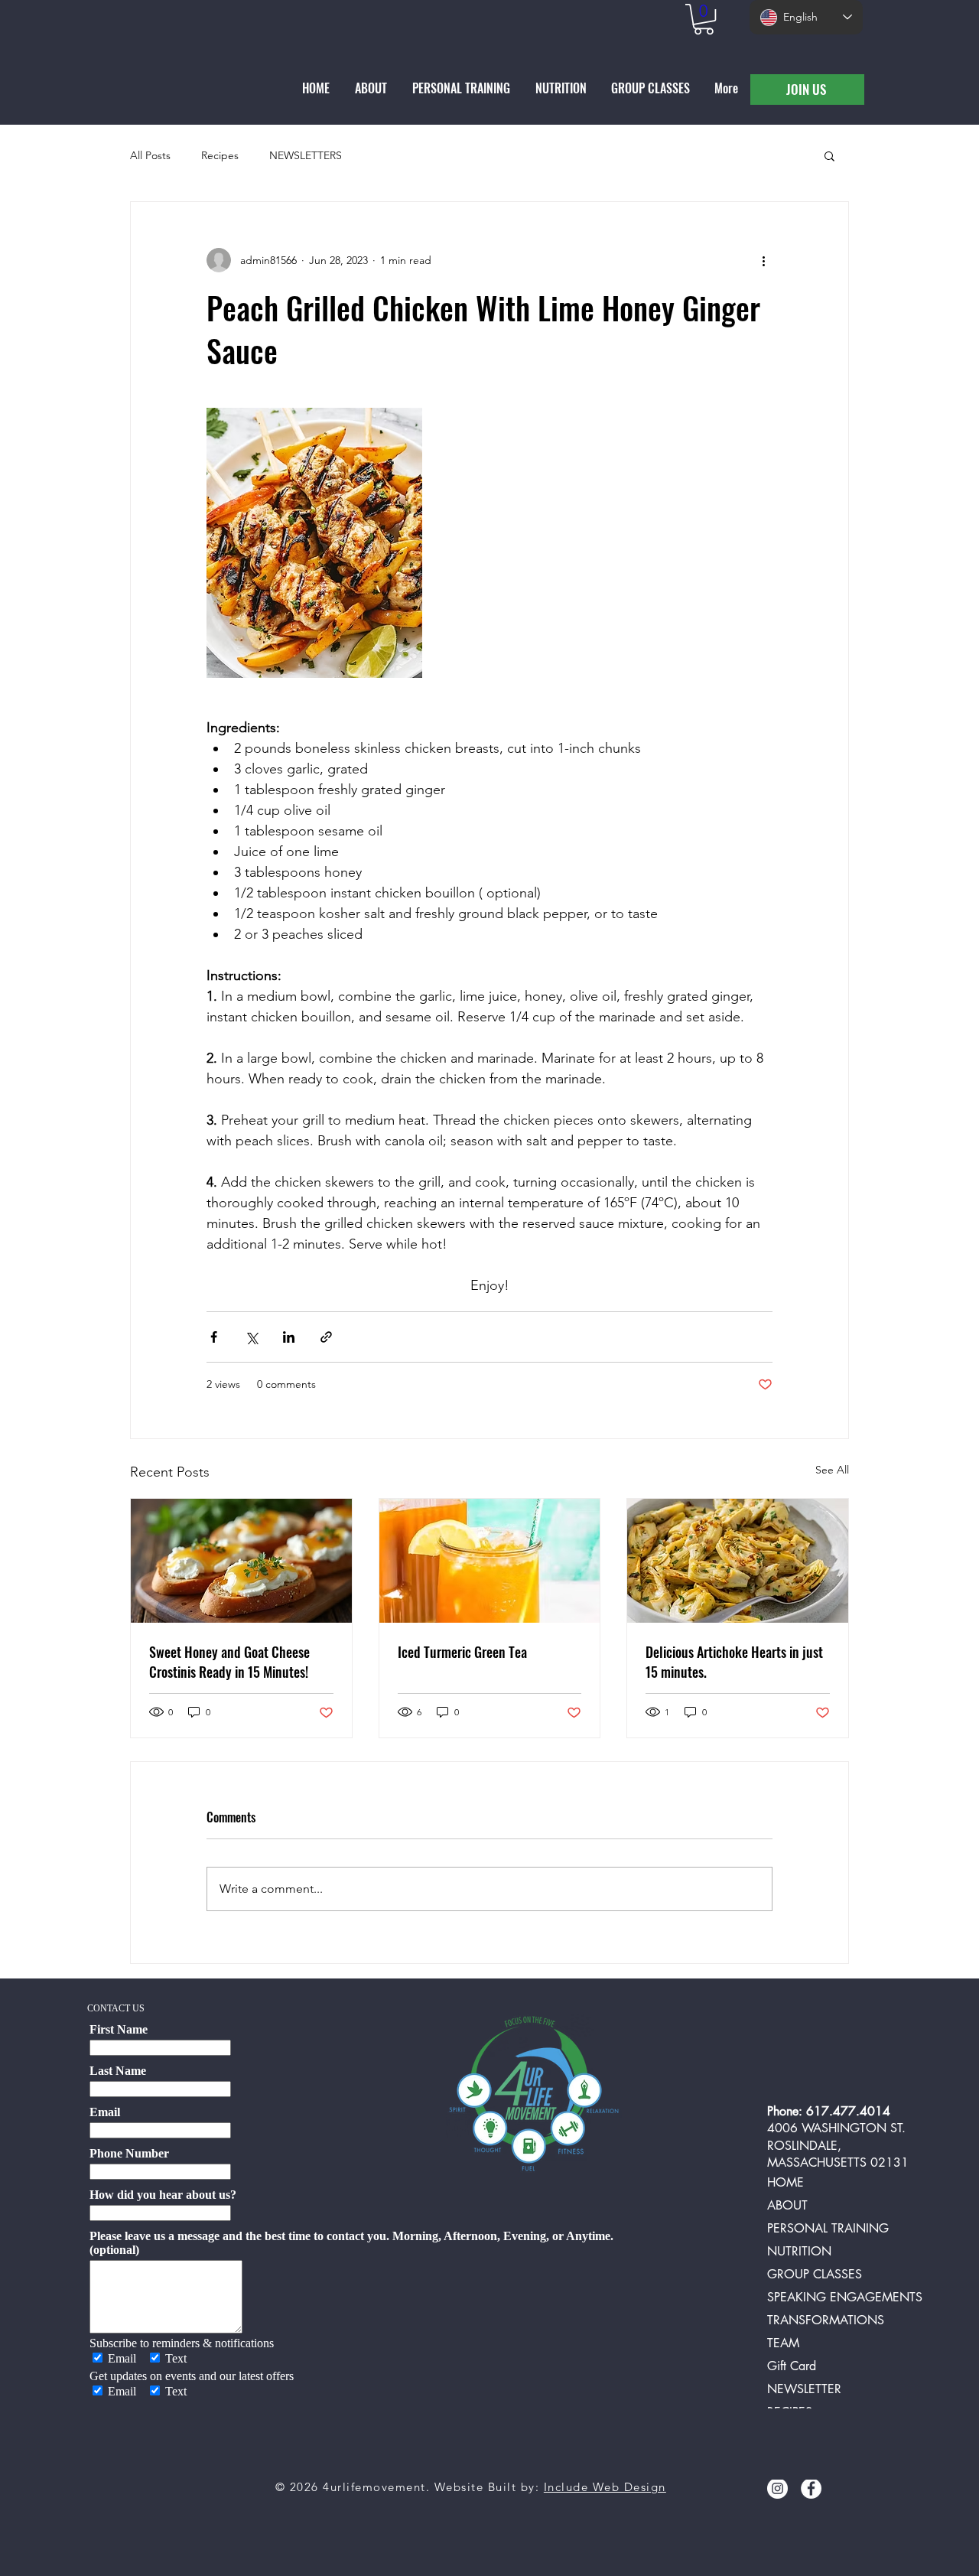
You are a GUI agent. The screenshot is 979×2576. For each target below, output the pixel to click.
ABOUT (787, 2205)
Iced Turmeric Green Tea (462, 1652)
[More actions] (763, 260)
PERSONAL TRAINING (828, 2228)
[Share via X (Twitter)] (251, 1337)
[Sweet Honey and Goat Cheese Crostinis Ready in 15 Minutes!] (241, 1561)
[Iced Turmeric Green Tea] (490, 1561)
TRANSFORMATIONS (826, 2320)
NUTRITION (799, 2251)
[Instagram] (777, 2488)
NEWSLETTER (804, 2389)
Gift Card (792, 2366)
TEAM (783, 2343)
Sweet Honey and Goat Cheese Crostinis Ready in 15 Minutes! (229, 1662)
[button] (704, 19)
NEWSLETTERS (306, 155)
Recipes (220, 155)
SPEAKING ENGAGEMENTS (839, 2297)
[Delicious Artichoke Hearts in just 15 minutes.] (738, 1561)
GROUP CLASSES (815, 2274)
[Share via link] (326, 1337)
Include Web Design (605, 2487)
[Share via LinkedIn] (289, 1337)
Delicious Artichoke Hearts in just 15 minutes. (734, 1662)
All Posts (150, 155)
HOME (785, 2182)
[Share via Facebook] (214, 1337)
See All (832, 1470)
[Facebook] (811, 2488)
